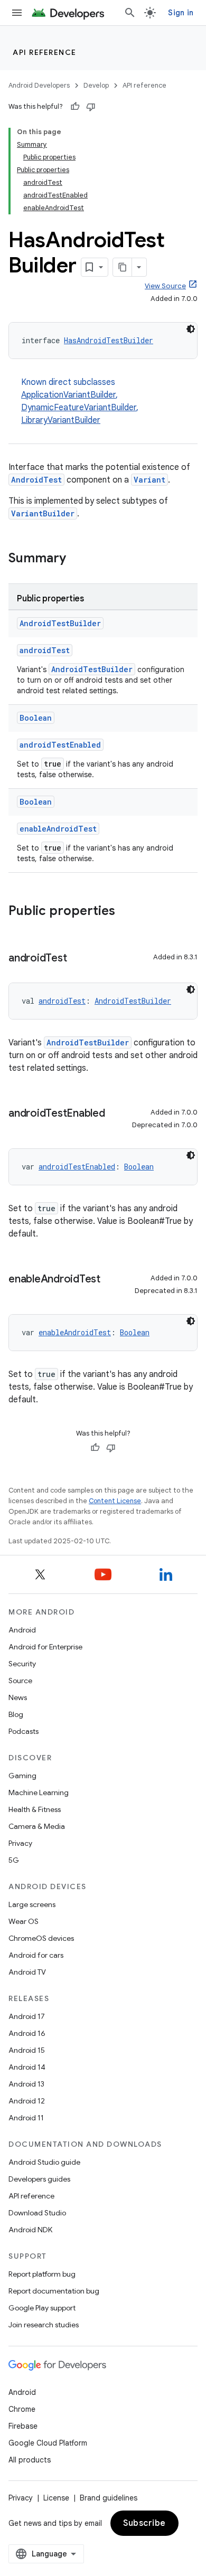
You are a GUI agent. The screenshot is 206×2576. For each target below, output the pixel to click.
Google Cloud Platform (48, 2443)
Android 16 (27, 2033)
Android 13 (26, 2084)
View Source (165, 286)
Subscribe (144, 2523)
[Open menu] (17, 13)
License (56, 2498)
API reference (45, 52)
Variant (149, 480)
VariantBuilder (43, 513)
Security (22, 1664)
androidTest (45, 650)
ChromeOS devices (41, 1938)
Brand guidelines (109, 2498)
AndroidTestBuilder (60, 623)
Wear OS (24, 1921)
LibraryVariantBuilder (61, 420)
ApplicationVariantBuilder (68, 395)
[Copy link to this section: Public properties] (126, 912)
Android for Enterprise (45, 1647)
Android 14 (27, 2067)
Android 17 (27, 2016)
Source (20, 1681)
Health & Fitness (35, 1809)
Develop (96, 85)
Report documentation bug (54, 2291)
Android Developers (39, 85)
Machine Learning (39, 1792)
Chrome (22, 2409)
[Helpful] (75, 107)
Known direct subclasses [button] (80, 401)
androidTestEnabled (60, 745)
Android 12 (27, 2101)
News (18, 1697)
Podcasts (24, 1731)
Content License (115, 1501)
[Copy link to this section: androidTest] (77, 959)
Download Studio (37, 2213)
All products (30, 2460)
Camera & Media (37, 1826)
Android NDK (30, 2230)
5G (14, 1860)
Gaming (22, 1776)
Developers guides (39, 2179)
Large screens (32, 1904)
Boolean (36, 718)
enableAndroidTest (58, 829)
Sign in (181, 13)
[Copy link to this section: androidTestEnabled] (116, 1114)
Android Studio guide (44, 2162)
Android (22, 1630)
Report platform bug (42, 2274)
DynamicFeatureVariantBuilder (79, 408)
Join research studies (44, 2325)
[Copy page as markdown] (123, 267)
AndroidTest (36, 480)
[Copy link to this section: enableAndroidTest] (111, 1280)
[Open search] (130, 13)
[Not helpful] (91, 107)
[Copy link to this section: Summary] (77, 559)
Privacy (20, 1843)
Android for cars (36, 1955)
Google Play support (42, 2308)
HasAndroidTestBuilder (109, 340)
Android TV (27, 1972)
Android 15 (27, 2050)
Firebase (23, 2426)
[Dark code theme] (191, 329)
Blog (16, 1714)
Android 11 (26, 2118)
